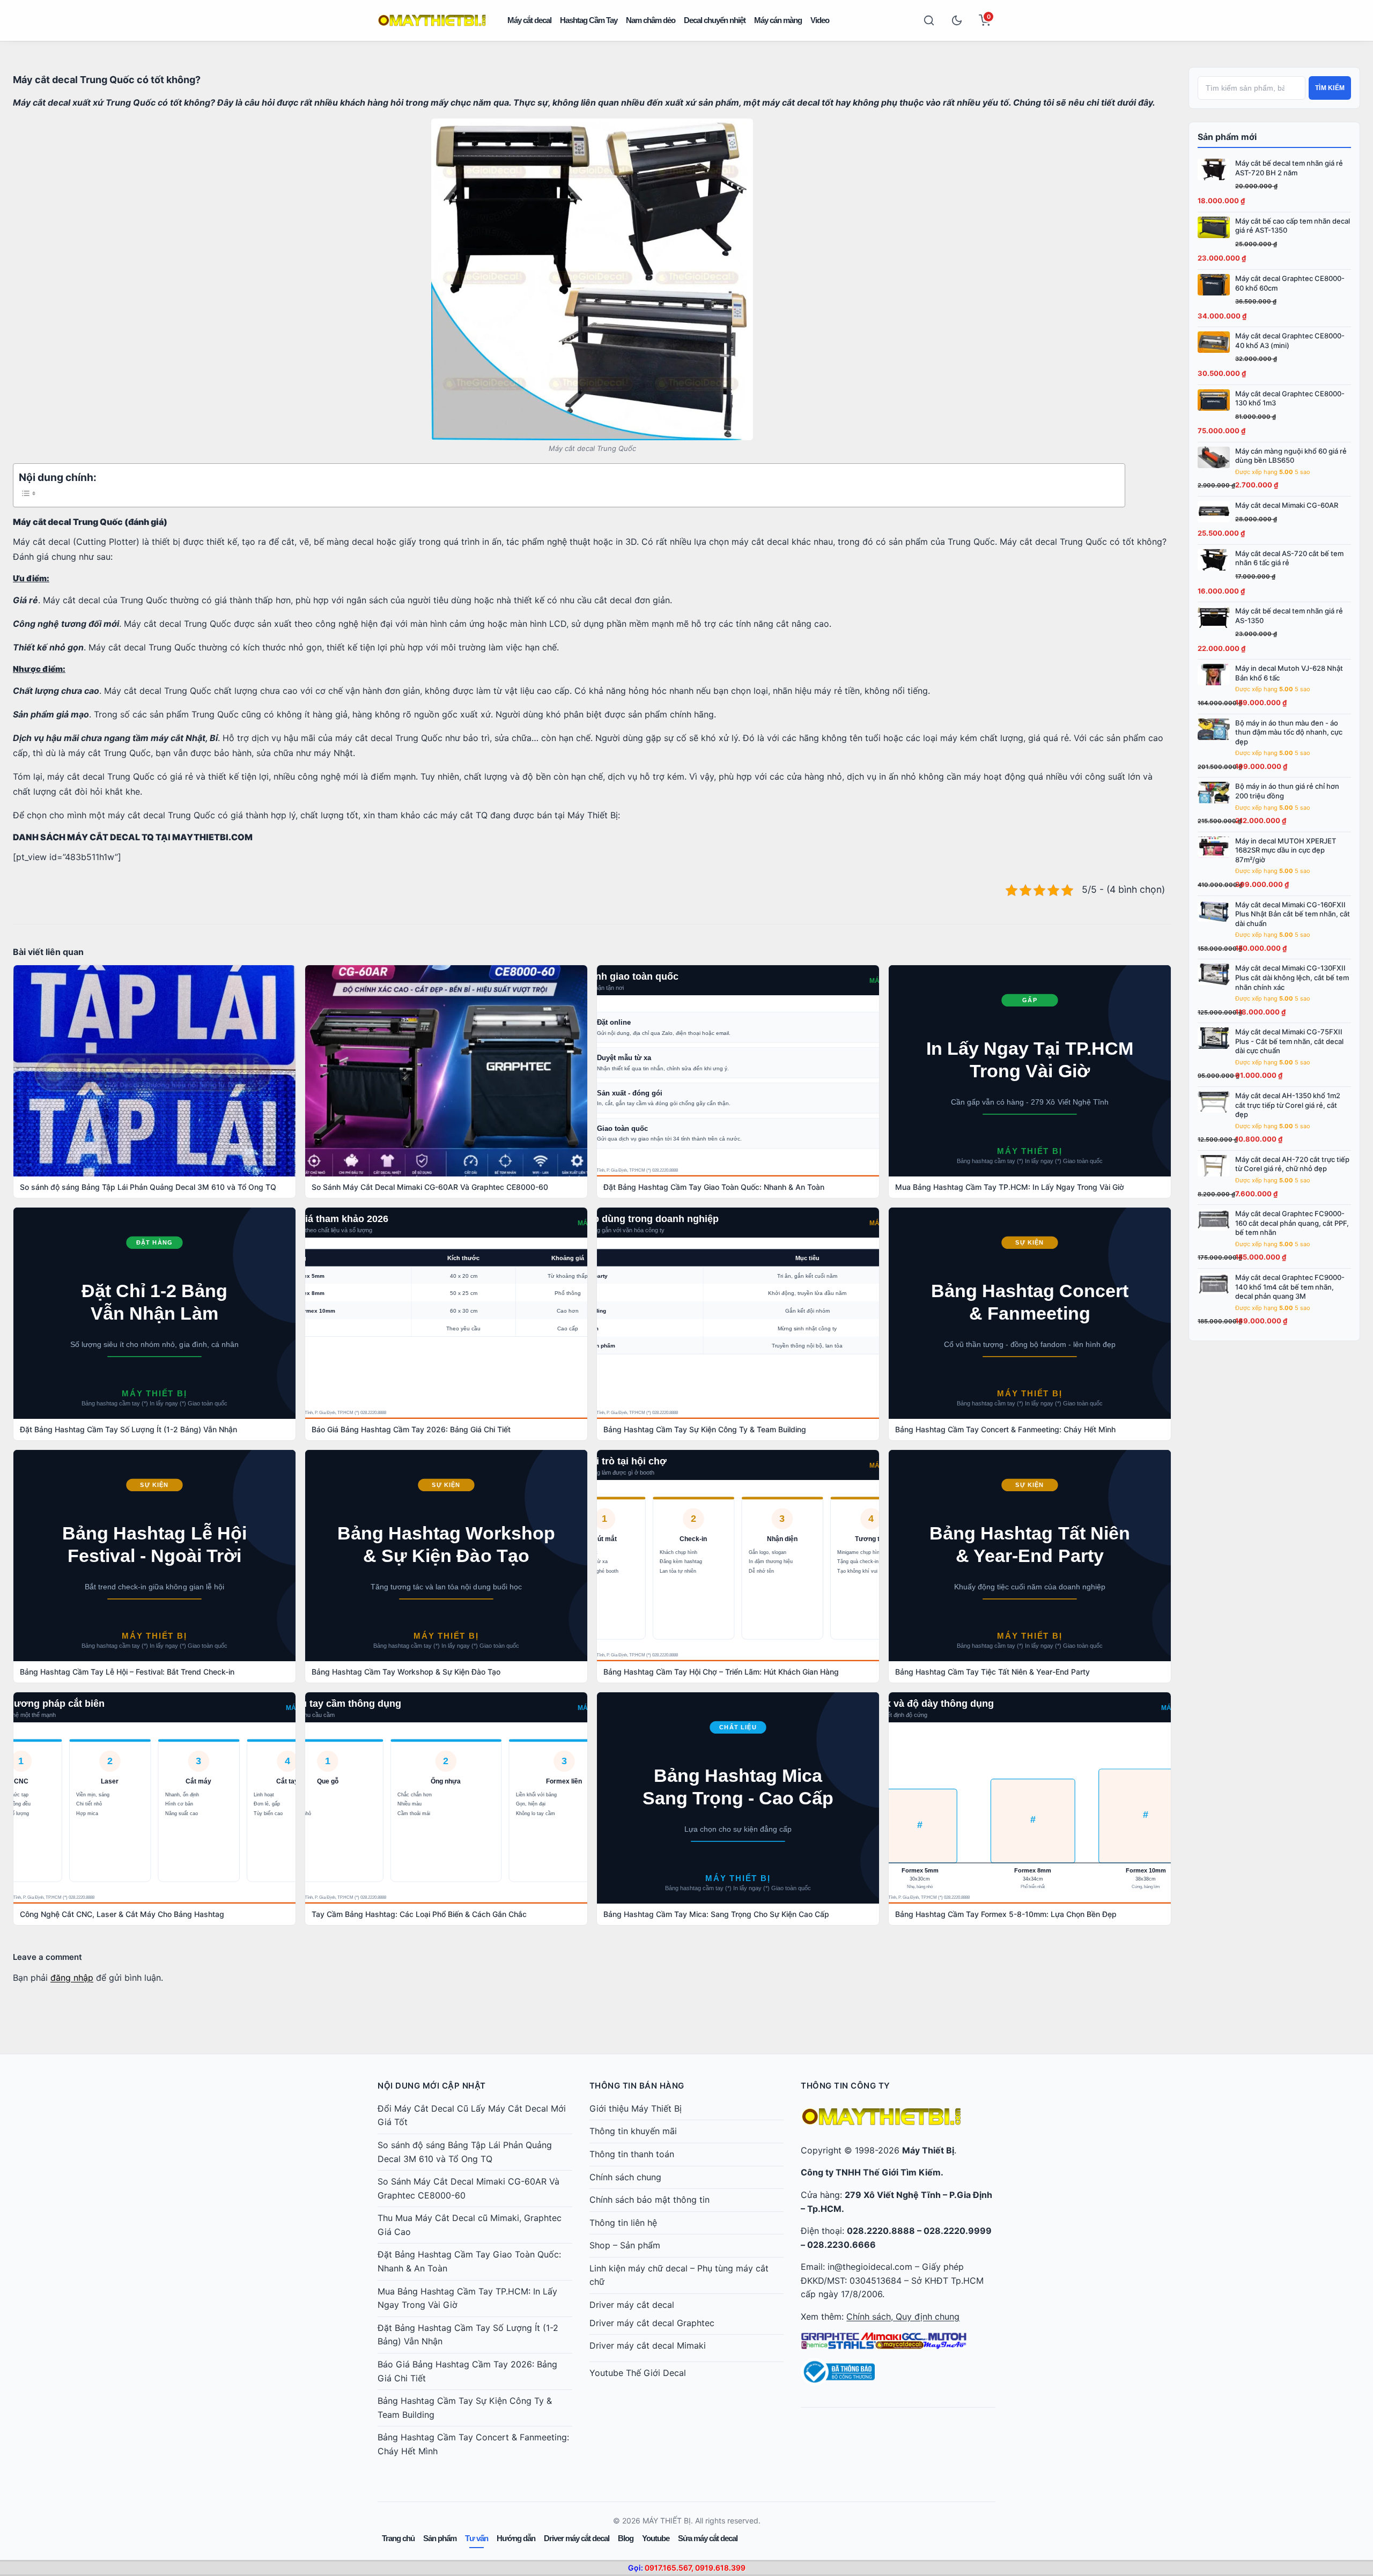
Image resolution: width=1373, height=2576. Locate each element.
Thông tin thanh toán (632, 2154)
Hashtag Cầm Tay (589, 20)
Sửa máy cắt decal (708, 2538)
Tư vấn (477, 2538)
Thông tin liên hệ (623, 2223)
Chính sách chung (625, 2177)
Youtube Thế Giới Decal (638, 2373)
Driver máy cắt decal (632, 2305)
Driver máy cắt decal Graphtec (652, 2323)
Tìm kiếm (1330, 88)
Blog (626, 2538)
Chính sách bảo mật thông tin (649, 2200)
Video (820, 20)
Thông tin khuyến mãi (633, 2131)
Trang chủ (398, 2538)
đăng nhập (72, 1978)
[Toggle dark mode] (957, 20)
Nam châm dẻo (651, 20)
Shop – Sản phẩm (625, 2245)
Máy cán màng (778, 20)
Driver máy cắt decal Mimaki (648, 2345)
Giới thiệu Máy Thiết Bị (636, 2108)
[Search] (929, 20)
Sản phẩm (440, 2538)
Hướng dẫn (516, 2538)
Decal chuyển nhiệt (715, 20)
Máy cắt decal (529, 20)
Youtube (656, 2538)
